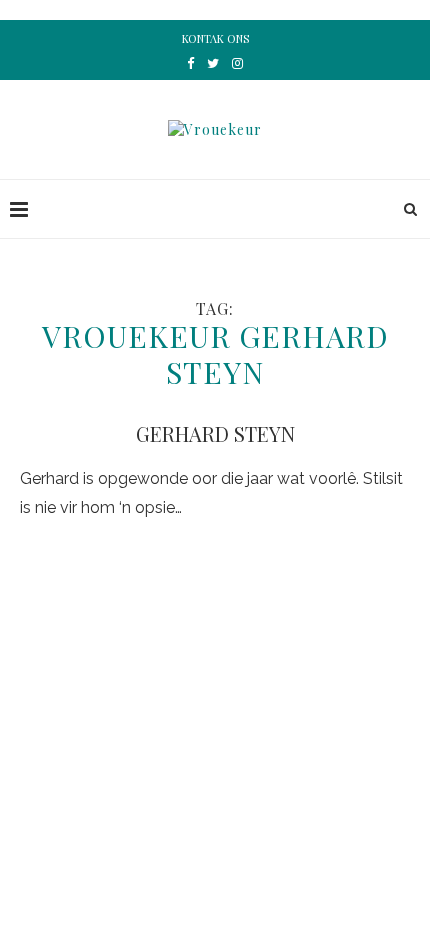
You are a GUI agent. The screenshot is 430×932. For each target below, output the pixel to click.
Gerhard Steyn (215, 433)
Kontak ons (215, 38)
